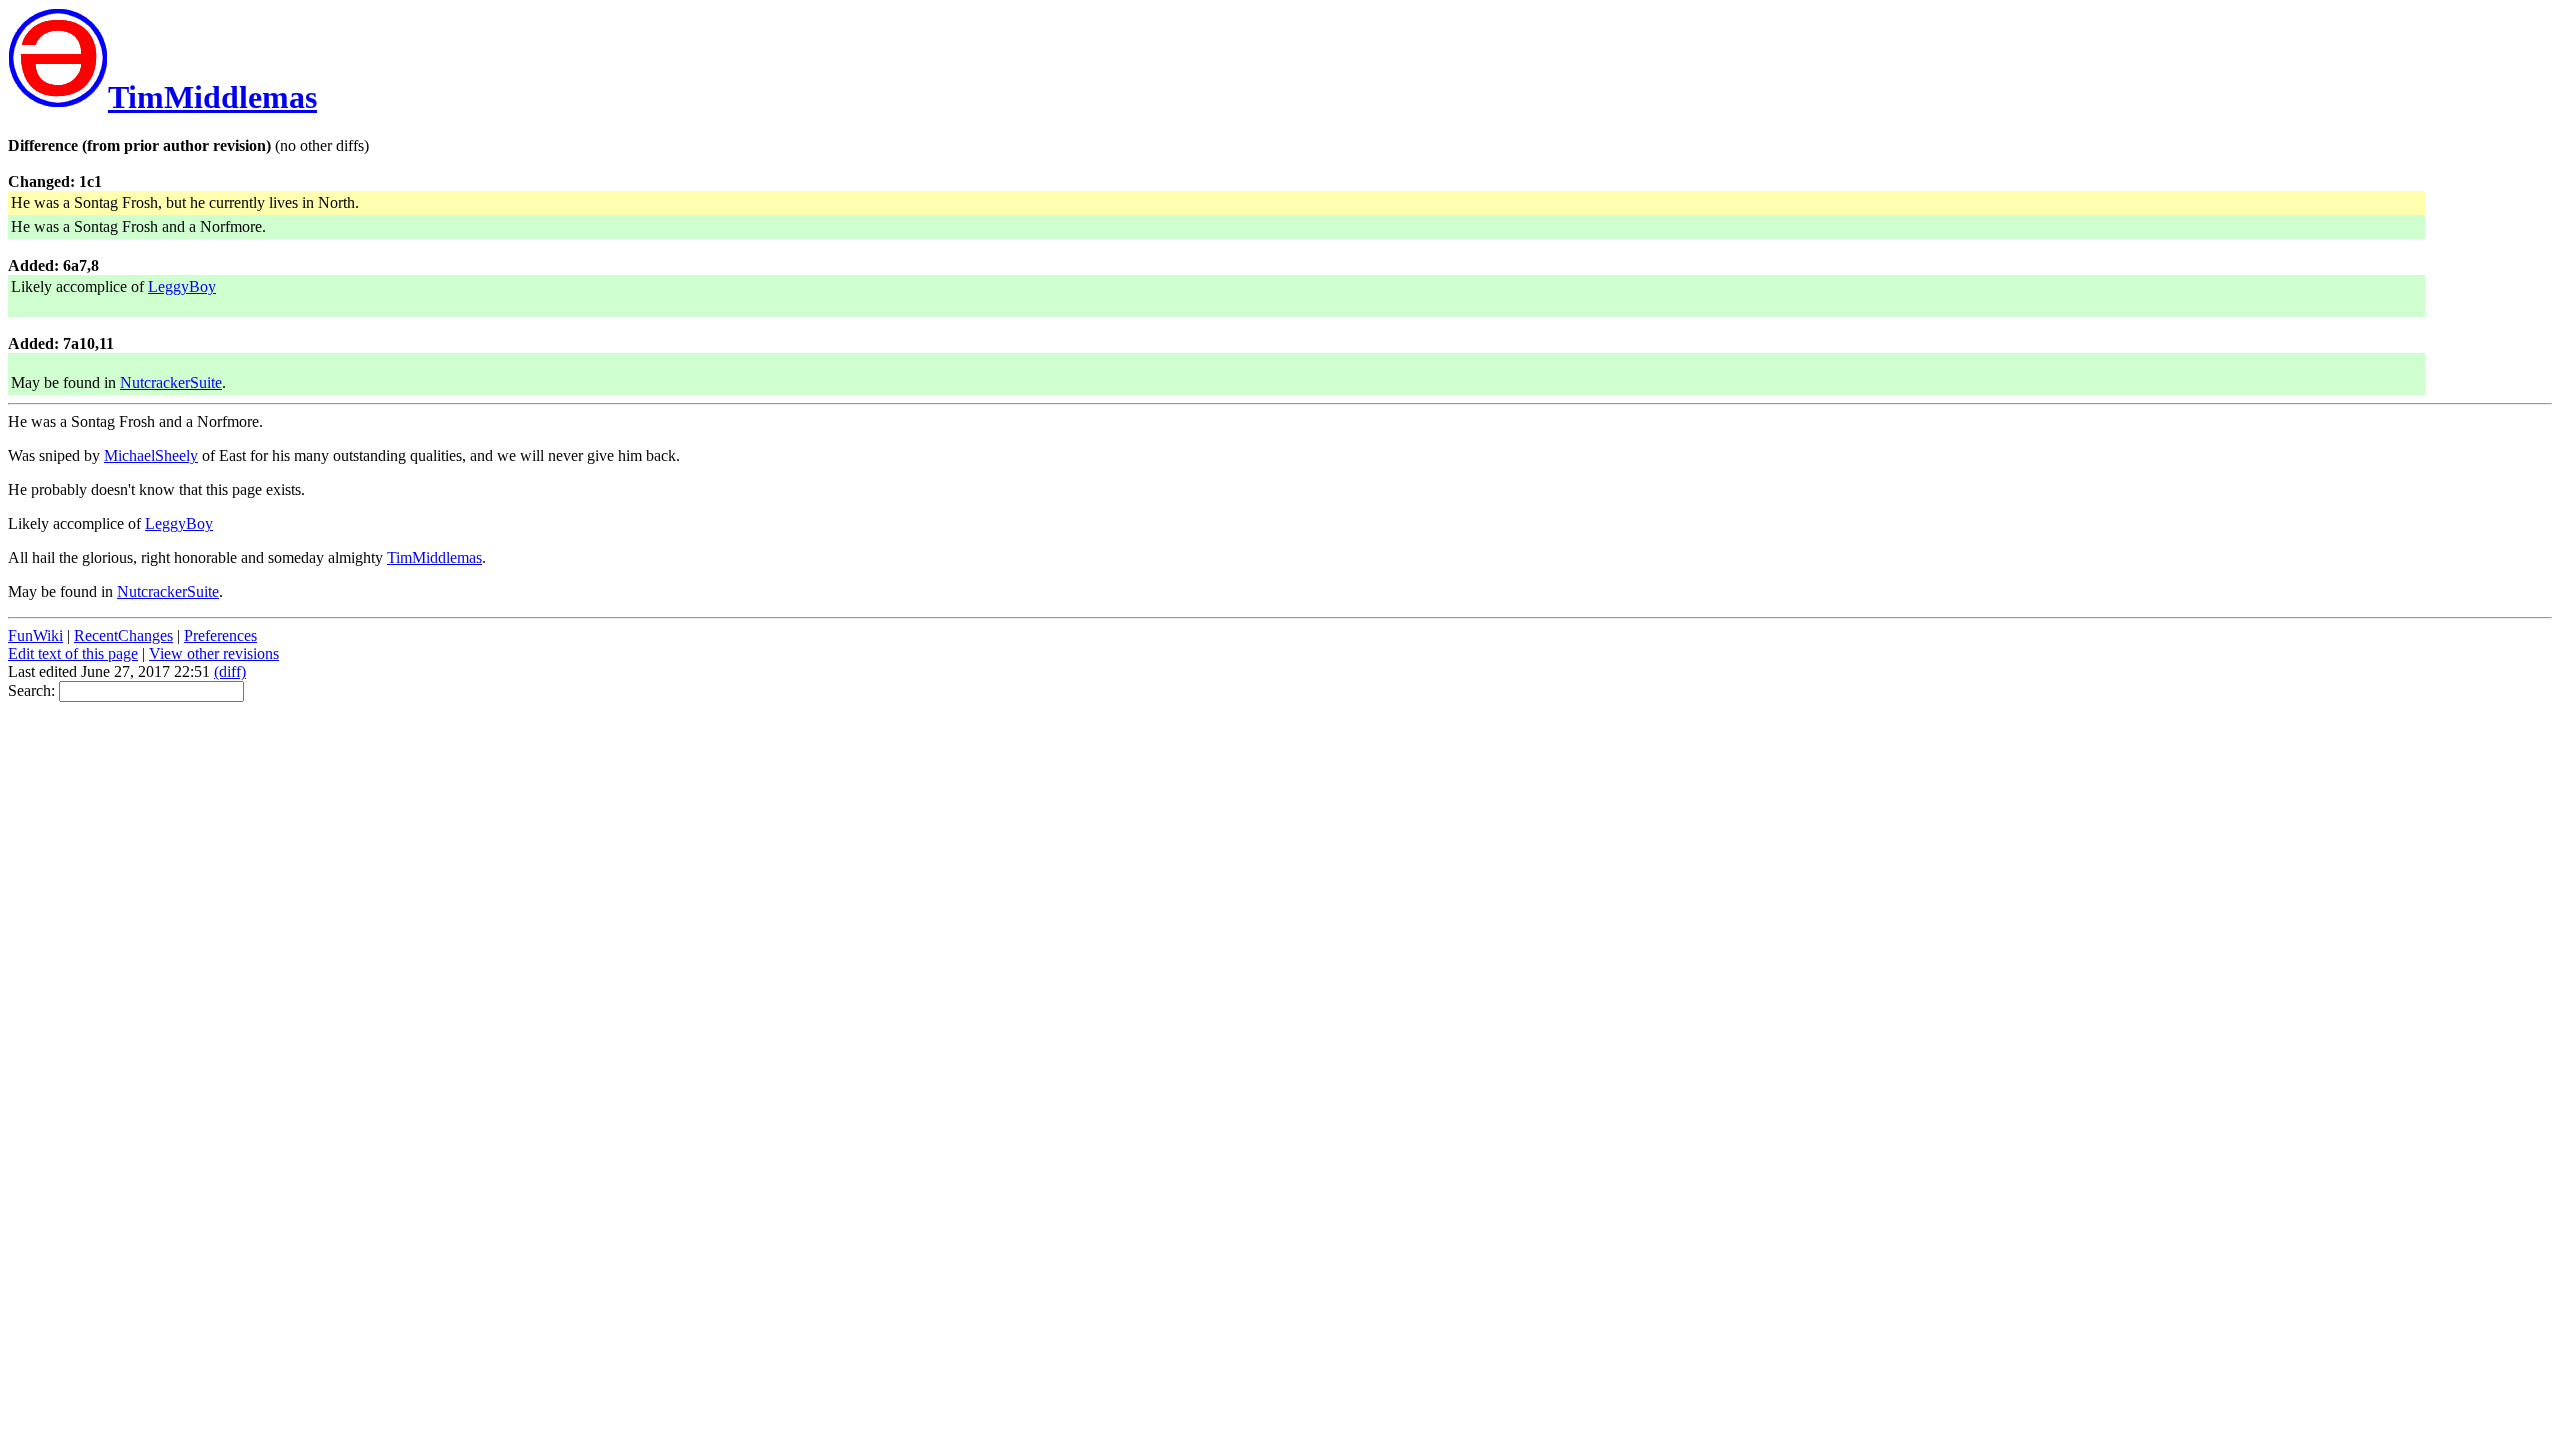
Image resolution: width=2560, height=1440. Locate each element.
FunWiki (35, 635)
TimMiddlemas (212, 97)
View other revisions (214, 653)
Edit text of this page (73, 653)
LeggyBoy (182, 286)
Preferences (220, 635)
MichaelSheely (151, 455)
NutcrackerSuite (171, 382)
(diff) (230, 671)
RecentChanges (123, 635)
